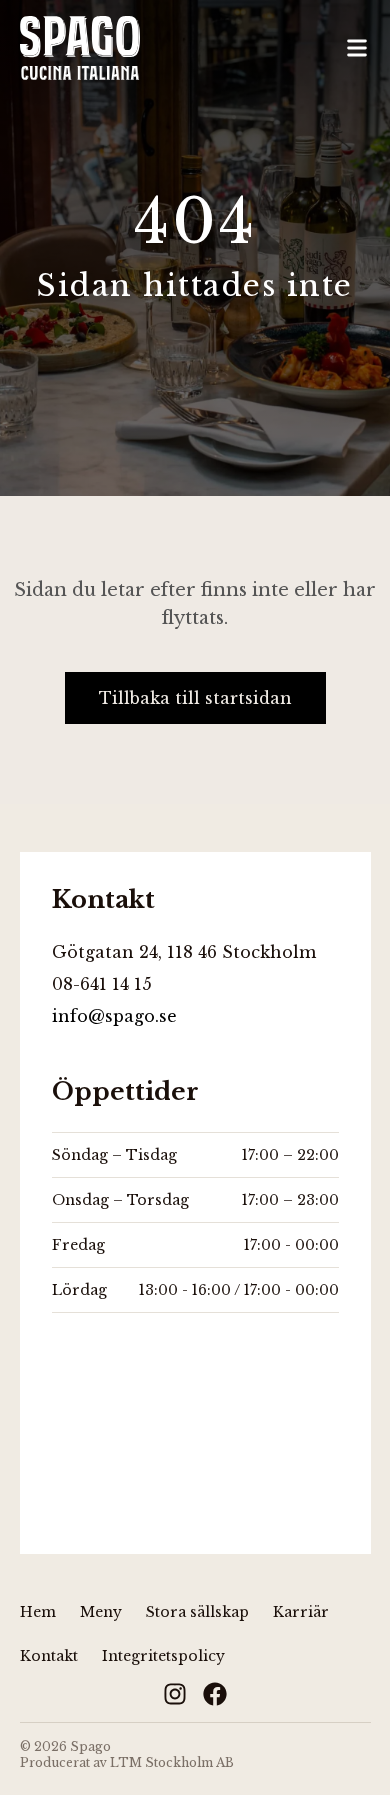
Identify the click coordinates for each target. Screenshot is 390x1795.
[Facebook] (215, 1694)
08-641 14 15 (102, 984)
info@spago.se (114, 1016)
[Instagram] (175, 1694)
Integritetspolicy (163, 1656)
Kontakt (49, 1656)
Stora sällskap (197, 1612)
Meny (101, 1612)
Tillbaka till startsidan (195, 698)
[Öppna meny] (357, 48)
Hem (38, 1612)
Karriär (301, 1612)
